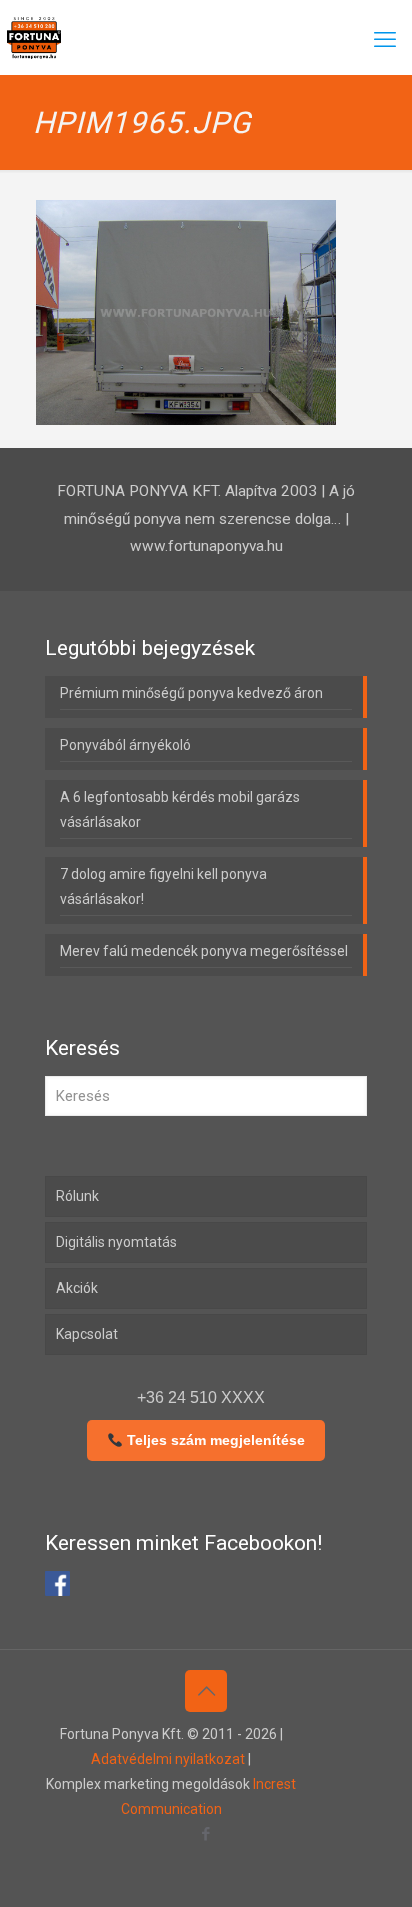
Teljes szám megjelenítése (214, 1440)
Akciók (77, 1288)
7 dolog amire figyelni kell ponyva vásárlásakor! (163, 886)
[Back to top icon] (206, 1691)
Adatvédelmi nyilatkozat (168, 1759)
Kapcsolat (87, 1334)
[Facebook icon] (206, 1834)
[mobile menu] (385, 40)
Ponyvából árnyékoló (125, 745)
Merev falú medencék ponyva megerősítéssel (204, 951)
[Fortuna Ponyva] (34, 37)
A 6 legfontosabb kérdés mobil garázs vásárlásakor (180, 809)
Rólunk (77, 1196)
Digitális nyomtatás (116, 1242)
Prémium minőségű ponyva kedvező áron (191, 693)
